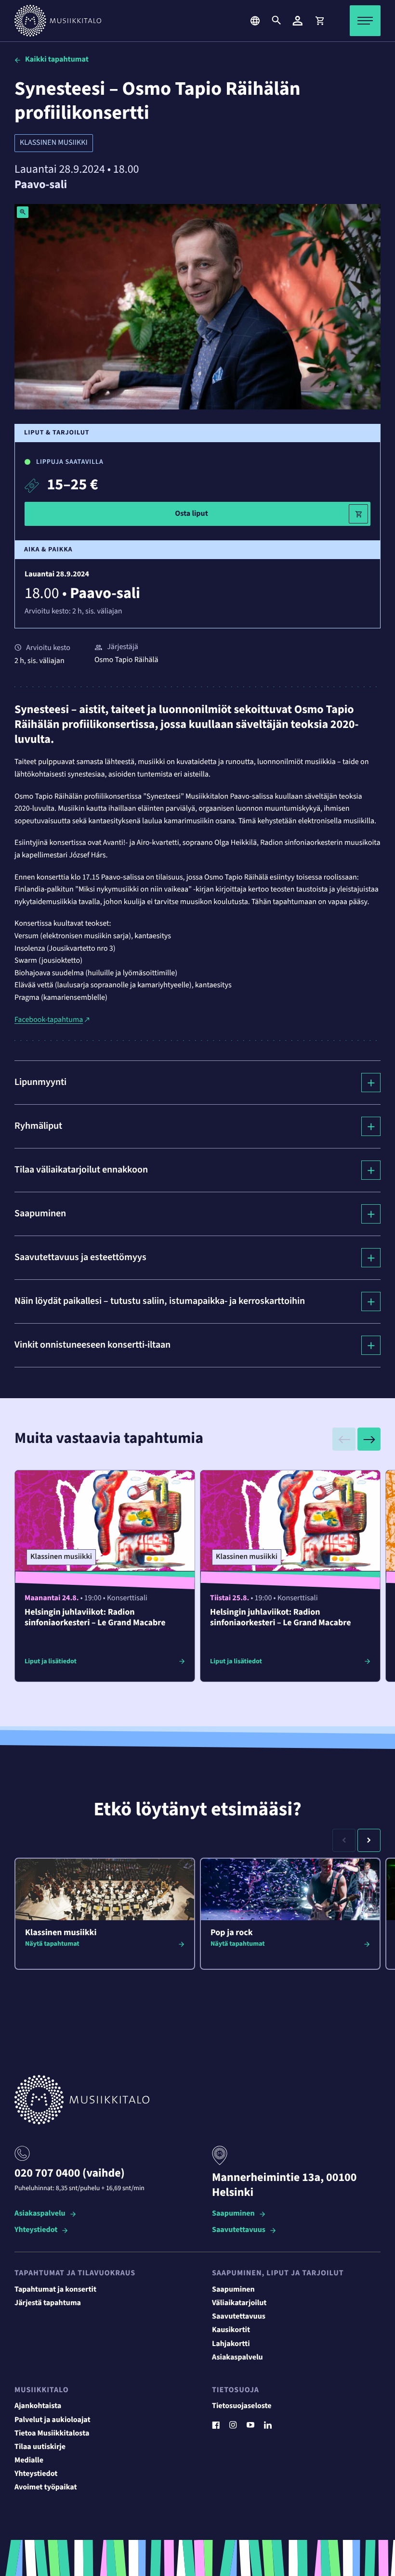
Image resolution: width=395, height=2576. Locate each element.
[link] (319, 21)
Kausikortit (231, 2330)
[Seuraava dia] (369, 1439)
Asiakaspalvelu (40, 2214)
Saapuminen (233, 2214)
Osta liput (191, 514)
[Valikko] (365, 21)
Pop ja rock (232, 1933)
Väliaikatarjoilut (239, 2303)
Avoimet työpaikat (46, 2487)
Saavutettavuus (239, 2230)
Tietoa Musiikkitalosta (52, 2434)
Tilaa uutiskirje (40, 2447)
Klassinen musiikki (54, 143)
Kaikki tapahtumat (57, 60)
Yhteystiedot (36, 2230)
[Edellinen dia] (344, 1439)
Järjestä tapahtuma (48, 2303)
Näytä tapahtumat (52, 1944)
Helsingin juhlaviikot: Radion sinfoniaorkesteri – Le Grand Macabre (95, 1618)
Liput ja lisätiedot (51, 1661)
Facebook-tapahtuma (49, 1020)
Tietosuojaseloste (242, 2406)
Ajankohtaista (38, 2406)
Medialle (29, 2461)
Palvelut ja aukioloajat (53, 2420)
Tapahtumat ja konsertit (55, 2290)
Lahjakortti (231, 2344)
